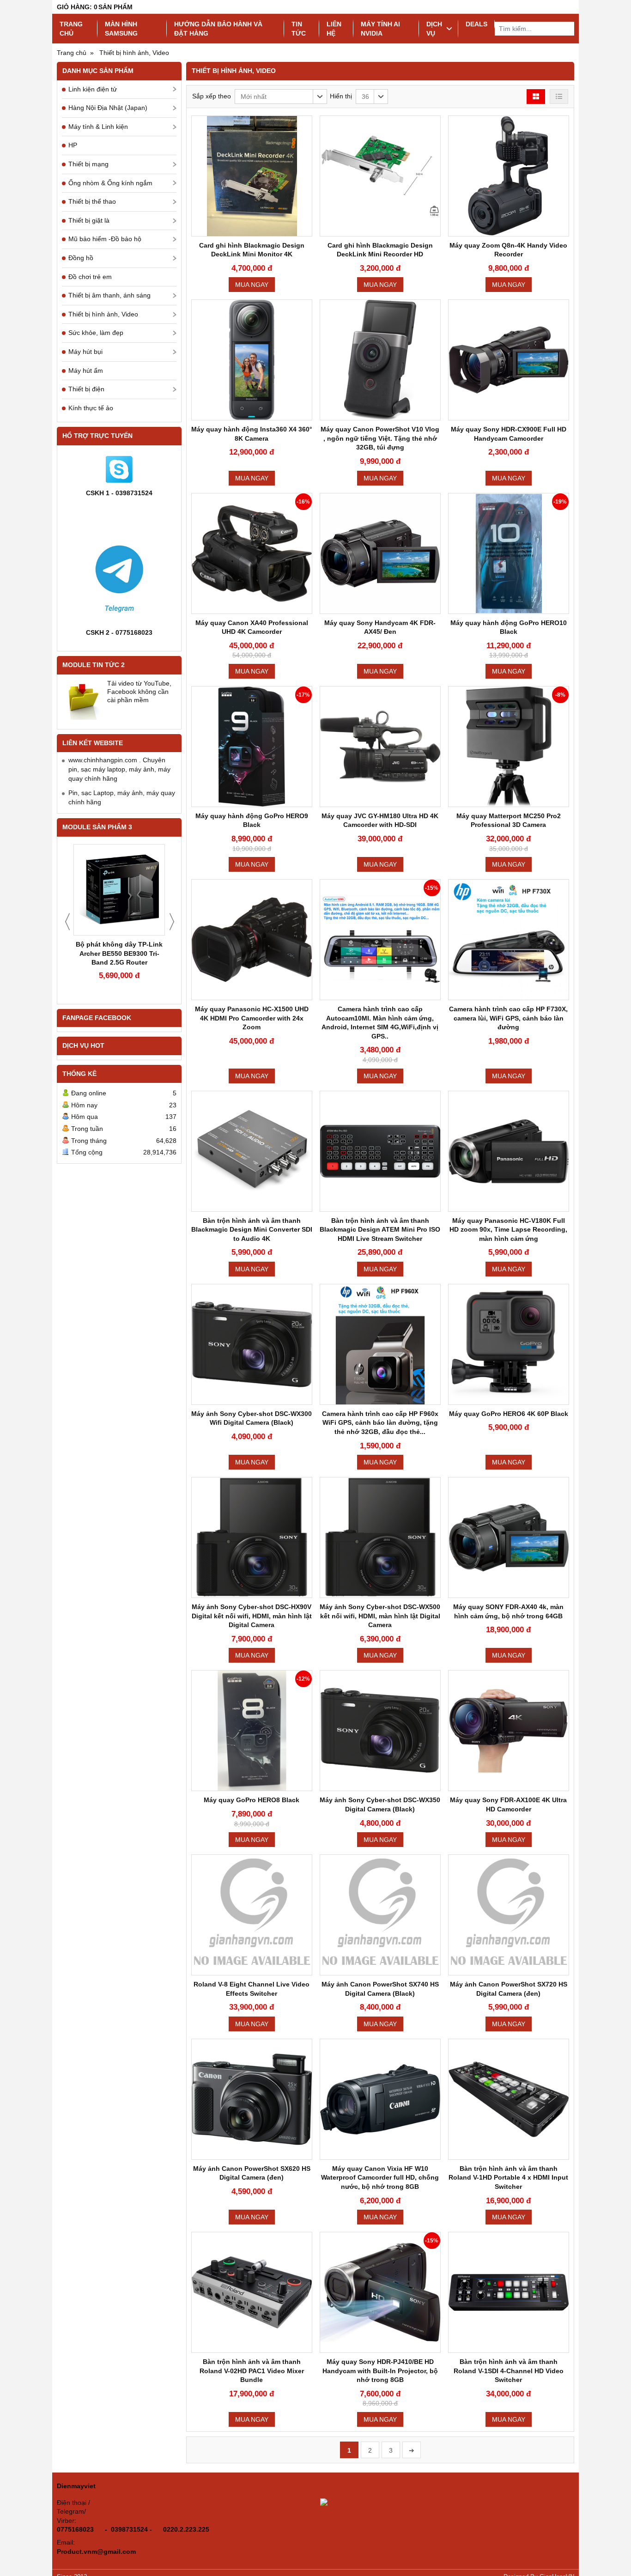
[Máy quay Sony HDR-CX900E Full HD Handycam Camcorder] (509, 360)
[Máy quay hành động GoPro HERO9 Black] (252, 747)
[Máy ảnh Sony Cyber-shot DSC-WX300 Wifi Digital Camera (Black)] (252, 1344)
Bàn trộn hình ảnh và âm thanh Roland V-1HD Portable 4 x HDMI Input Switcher (508, 2178)
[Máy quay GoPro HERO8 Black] (252, 1731)
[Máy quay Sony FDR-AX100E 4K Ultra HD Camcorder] (509, 1731)
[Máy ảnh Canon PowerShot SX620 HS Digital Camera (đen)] (252, 2099)
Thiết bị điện (86, 389)
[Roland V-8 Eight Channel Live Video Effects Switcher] (252, 1915)
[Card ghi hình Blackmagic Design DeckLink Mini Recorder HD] (380, 176)
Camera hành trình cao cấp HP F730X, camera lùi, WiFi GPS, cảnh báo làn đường (508, 1018)
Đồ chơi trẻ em (90, 277)
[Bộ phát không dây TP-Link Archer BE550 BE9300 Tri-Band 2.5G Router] (119, 890)
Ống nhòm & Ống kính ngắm (110, 183)
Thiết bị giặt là (89, 220)
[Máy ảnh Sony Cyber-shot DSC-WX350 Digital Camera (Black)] (380, 1731)
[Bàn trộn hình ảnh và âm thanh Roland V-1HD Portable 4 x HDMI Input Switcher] (509, 2099)
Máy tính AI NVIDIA (380, 29)
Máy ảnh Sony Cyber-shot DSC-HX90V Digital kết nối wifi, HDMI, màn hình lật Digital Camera (252, 1616)
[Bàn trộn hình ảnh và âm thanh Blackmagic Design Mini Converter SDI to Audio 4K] (252, 1151)
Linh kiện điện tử (93, 89)
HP (73, 145)
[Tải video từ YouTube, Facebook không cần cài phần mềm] (83, 700)
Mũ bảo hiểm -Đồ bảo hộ (105, 239)
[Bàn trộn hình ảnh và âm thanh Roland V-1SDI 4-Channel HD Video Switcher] (509, 2292)
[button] (281, 97)
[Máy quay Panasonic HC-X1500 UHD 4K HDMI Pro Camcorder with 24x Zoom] (252, 940)
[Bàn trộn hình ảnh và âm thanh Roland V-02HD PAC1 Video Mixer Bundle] (252, 2292)
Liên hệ (334, 29)
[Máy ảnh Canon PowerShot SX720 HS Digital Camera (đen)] (509, 1915)
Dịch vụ (434, 29)
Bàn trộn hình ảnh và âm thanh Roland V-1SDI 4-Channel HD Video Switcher (509, 2371)
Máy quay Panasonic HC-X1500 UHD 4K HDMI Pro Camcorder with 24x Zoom (252, 1018)
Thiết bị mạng (88, 164)
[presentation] (67, 922)
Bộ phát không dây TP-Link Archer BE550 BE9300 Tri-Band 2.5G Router (119, 953)
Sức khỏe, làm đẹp (96, 333)
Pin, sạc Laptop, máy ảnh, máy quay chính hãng (122, 797)
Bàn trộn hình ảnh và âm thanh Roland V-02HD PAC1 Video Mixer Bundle (252, 2371)
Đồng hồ (81, 258)
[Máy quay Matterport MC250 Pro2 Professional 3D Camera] (509, 747)
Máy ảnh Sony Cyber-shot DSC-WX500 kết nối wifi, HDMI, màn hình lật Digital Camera (380, 1616)
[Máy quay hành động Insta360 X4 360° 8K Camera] (252, 360)
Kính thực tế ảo (91, 408)
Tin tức (299, 29)
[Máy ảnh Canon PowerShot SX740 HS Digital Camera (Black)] (380, 1915)
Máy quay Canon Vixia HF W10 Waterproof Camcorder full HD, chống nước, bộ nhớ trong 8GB (380, 2178)
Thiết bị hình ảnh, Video (103, 314)
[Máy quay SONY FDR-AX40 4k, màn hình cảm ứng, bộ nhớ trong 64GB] (509, 1537)
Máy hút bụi (85, 352)
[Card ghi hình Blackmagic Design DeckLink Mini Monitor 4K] (252, 176)
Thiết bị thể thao (92, 201)
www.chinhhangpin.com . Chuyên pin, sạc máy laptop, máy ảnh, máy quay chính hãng (119, 769)
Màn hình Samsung (121, 29)
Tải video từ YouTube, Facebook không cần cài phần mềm (139, 692)
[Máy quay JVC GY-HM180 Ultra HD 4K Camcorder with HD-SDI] (380, 747)
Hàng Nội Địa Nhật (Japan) (108, 108)
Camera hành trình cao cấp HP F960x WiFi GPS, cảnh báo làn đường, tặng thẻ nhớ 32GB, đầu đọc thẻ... (380, 1423)
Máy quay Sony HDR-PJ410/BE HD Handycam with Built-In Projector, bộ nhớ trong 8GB (380, 2371)
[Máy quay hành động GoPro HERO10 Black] (509, 553)
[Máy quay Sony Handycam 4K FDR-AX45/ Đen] (380, 553)
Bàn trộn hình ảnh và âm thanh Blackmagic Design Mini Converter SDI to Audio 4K (252, 1230)
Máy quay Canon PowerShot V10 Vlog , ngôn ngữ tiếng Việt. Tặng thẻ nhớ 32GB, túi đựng (380, 438)
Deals (476, 24)
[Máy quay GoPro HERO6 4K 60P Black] (509, 1344)
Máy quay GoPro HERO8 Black (252, 1800)
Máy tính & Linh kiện (98, 127)
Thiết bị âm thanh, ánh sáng (109, 295)
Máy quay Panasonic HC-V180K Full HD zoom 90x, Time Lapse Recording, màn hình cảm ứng (508, 1230)
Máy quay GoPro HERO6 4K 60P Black (509, 1414)
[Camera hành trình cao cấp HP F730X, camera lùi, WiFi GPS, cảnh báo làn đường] (509, 940)
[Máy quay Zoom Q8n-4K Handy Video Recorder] (509, 176)
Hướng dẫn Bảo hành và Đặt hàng (218, 29)
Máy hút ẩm (86, 371)
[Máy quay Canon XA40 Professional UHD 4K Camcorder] (252, 553)
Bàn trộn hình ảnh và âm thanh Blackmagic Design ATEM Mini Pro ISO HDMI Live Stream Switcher (380, 1230)
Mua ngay (252, 285)
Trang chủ (71, 29)
